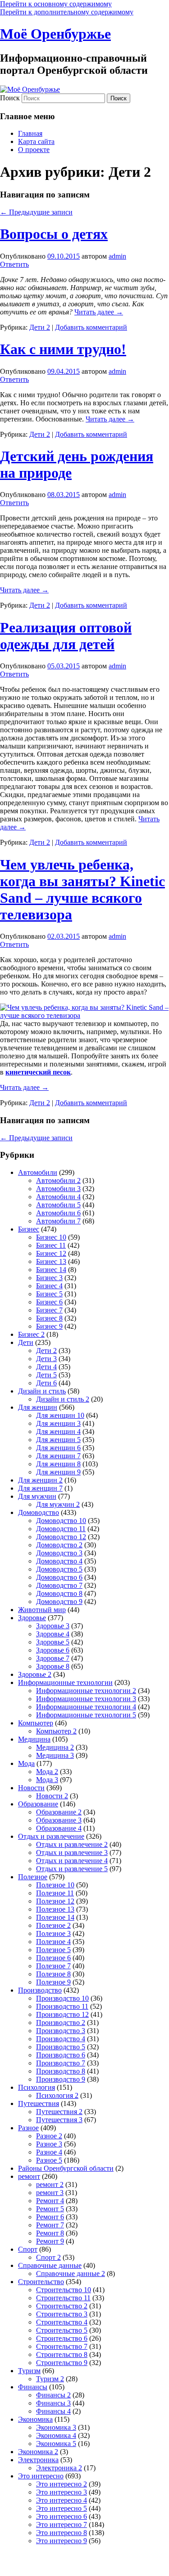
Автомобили (38, 1172)
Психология (37, 2087)
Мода (26, 1763)
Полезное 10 (55, 1885)
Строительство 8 (62, 2354)
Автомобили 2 (58, 1180)
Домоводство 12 (61, 1537)
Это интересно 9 (62, 2541)
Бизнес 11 (51, 1245)
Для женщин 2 (40, 1480)
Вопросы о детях (54, 234)
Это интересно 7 (62, 2524)
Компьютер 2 (56, 1731)
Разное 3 (49, 2144)
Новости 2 (52, 1796)
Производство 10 (62, 1998)
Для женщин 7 (58, 1456)
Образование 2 (59, 1812)
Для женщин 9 (58, 1472)
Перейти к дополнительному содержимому (67, 12)
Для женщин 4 (58, 1431)
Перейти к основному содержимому (56, 4)
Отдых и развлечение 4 (72, 1861)
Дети (26, 1342)
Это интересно (41, 2476)
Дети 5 (46, 1375)
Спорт (28, 2249)
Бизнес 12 (51, 1253)
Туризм (29, 2371)
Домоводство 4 (59, 1561)
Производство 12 (62, 2014)
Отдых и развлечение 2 (72, 1844)
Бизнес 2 (31, 1334)
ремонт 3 (50, 2193)
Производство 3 (61, 2031)
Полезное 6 (53, 1958)
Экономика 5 (56, 2444)
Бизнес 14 (51, 1270)
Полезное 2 (53, 1925)
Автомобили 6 (58, 1213)
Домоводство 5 (59, 1569)
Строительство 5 (62, 2330)
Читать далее (99, 312)
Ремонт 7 (50, 2225)
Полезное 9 (53, 1982)
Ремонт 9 (50, 2241)
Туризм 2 (50, 2379)
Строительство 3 (62, 2314)
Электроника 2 (59, 2468)
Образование (38, 1804)
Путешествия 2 (59, 2112)
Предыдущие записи (36, 212)
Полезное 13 (55, 1909)
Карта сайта (36, 141)
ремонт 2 (50, 2184)
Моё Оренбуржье (55, 34)
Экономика (35, 2419)
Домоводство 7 (59, 1585)
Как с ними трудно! (63, 349)
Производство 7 (61, 2063)
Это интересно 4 (62, 2500)
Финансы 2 (53, 2395)
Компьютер (36, 1723)
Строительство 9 (62, 2363)
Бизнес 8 (49, 1318)
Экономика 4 (56, 2435)
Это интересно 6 (62, 2516)
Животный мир (42, 1610)
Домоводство (39, 1512)
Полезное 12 (55, 1901)
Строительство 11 (63, 2298)
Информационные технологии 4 (86, 1707)
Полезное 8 (53, 1974)
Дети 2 (40, 327)
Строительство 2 (62, 2306)
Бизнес (29, 1229)
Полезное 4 (53, 1942)
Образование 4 (59, 1828)
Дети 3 (46, 1359)
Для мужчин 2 (58, 1504)
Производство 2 (61, 2023)
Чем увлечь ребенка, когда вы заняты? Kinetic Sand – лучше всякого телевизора (82, 889)
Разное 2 (49, 2136)
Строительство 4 (62, 2322)
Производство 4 (61, 2039)
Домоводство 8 (59, 1593)
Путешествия (39, 2103)
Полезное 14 (55, 1917)
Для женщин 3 (58, 1423)
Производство (40, 1990)
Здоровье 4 (53, 1634)
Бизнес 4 (49, 1286)
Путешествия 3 (59, 2120)
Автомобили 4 (58, 1197)
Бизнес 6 (49, 1302)
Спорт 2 (48, 2257)
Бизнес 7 (49, 1310)
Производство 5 (61, 2047)
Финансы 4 (53, 2411)
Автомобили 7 (58, 1221)
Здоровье (32, 1618)
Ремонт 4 (50, 2201)
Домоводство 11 (61, 1529)
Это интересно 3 (62, 2492)
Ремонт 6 (50, 2217)
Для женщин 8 (58, 1464)
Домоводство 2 (59, 1545)
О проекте (34, 150)
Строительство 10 (64, 2290)
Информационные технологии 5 (86, 1715)
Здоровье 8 (53, 1666)
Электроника (38, 2460)
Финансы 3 (53, 2403)
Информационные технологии (65, 1682)
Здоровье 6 (53, 1650)
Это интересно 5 (62, 2508)
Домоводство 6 (59, 1577)
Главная (30, 133)
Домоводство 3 (59, 1553)
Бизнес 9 (49, 1326)
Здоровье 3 (53, 1626)
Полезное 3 (53, 1933)
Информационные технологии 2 (86, 1691)
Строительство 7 (62, 2346)
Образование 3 (59, 1820)
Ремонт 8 (50, 2233)
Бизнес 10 (51, 1237)
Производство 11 (62, 2006)
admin (117, 256)
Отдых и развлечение (51, 1836)
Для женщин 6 (58, 1448)
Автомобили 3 (58, 1189)
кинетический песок (38, 1072)
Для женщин (38, 1407)
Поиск (10, 98)
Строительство (41, 2282)
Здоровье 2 (35, 1674)
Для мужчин (37, 1496)
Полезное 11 (55, 1893)
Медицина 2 (55, 1747)
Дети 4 (46, 1367)
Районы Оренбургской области (66, 2168)
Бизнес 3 (49, 1278)
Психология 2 (57, 2095)
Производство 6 (61, 2055)
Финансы (33, 2387)
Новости (31, 1788)
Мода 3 (47, 1780)
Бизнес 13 (51, 1261)
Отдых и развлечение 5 (72, 1869)
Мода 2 (47, 1772)
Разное (28, 2128)
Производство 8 (61, 2071)
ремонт (29, 2176)
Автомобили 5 (58, 1205)
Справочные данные (50, 2265)
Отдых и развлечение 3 (72, 1852)
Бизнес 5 (49, 1294)
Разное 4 (49, 2152)
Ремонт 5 (50, 2209)
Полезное (33, 1877)
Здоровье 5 (53, 1642)
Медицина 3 (55, 1755)
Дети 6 (46, 1383)
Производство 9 (61, 2079)
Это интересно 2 (62, 2484)
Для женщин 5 (58, 1440)
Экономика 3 (56, 2427)
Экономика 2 (38, 2452)
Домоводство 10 (61, 1521)
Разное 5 (49, 2160)
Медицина (34, 1739)
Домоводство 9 (59, 1602)
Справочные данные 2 (71, 2274)
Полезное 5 (53, 1950)
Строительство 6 (62, 2338)
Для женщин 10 (60, 1415)
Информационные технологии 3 (86, 1699)
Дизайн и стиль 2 (63, 1399)
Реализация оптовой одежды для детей (66, 636)
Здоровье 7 (53, 1658)
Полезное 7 (53, 1966)
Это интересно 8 (62, 2533)
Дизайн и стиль (42, 1391)
